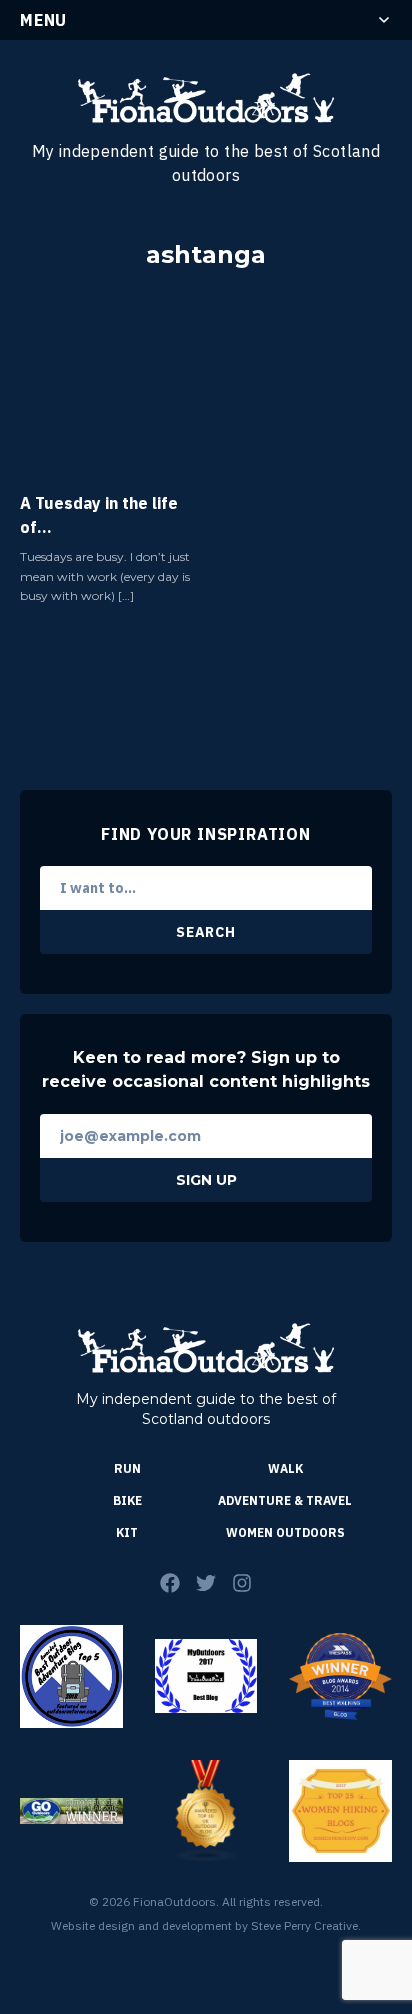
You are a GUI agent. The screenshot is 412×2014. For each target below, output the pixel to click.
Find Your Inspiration (206, 834)
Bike (127, 1500)
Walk (285, 1468)
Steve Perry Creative (304, 1925)
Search (205, 932)
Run (127, 1468)
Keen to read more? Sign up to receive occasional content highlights (206, 1069)
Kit (127, 1532)
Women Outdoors (285, 1532)
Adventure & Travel (285, 1500)
